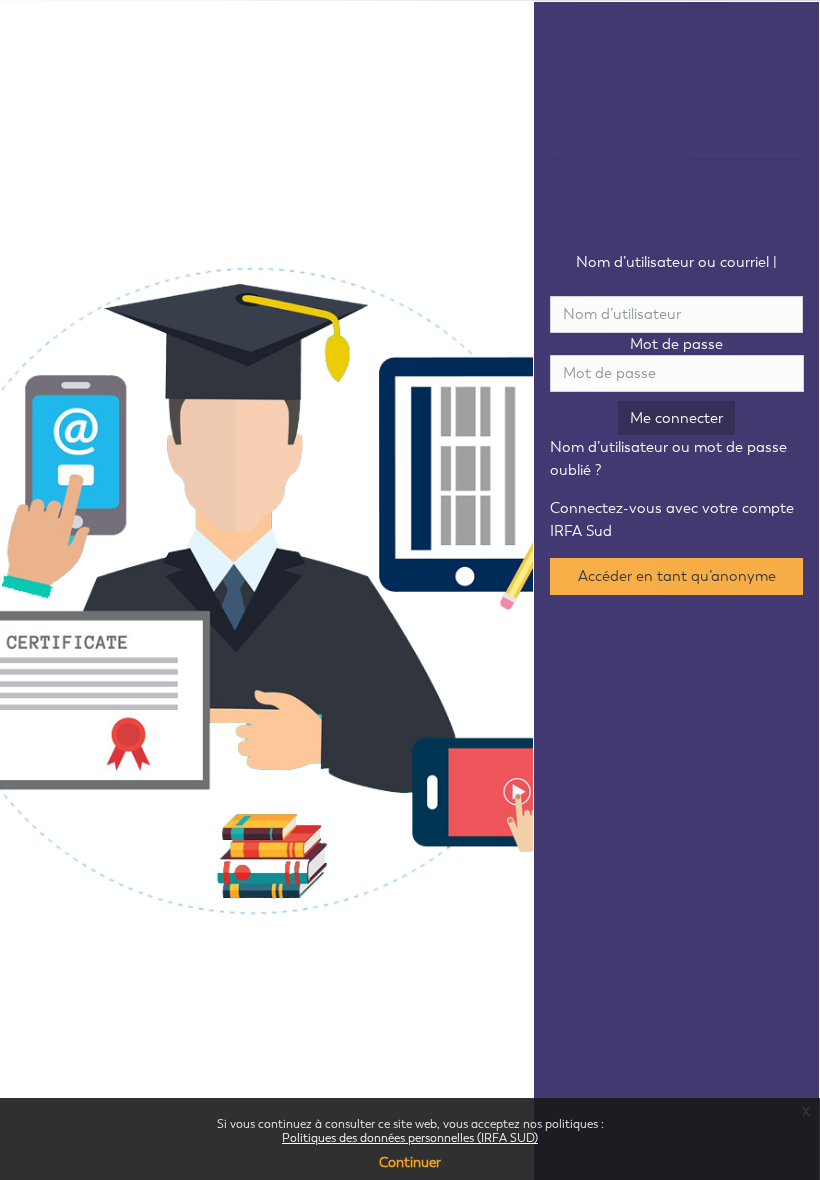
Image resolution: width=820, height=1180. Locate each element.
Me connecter (676, 418)
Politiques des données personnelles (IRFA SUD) (410, 1138)
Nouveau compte (677, 285)
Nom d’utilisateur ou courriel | (676, 273)
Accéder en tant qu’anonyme (677, 576)
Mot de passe (676, 344)
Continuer (410, 1162)
